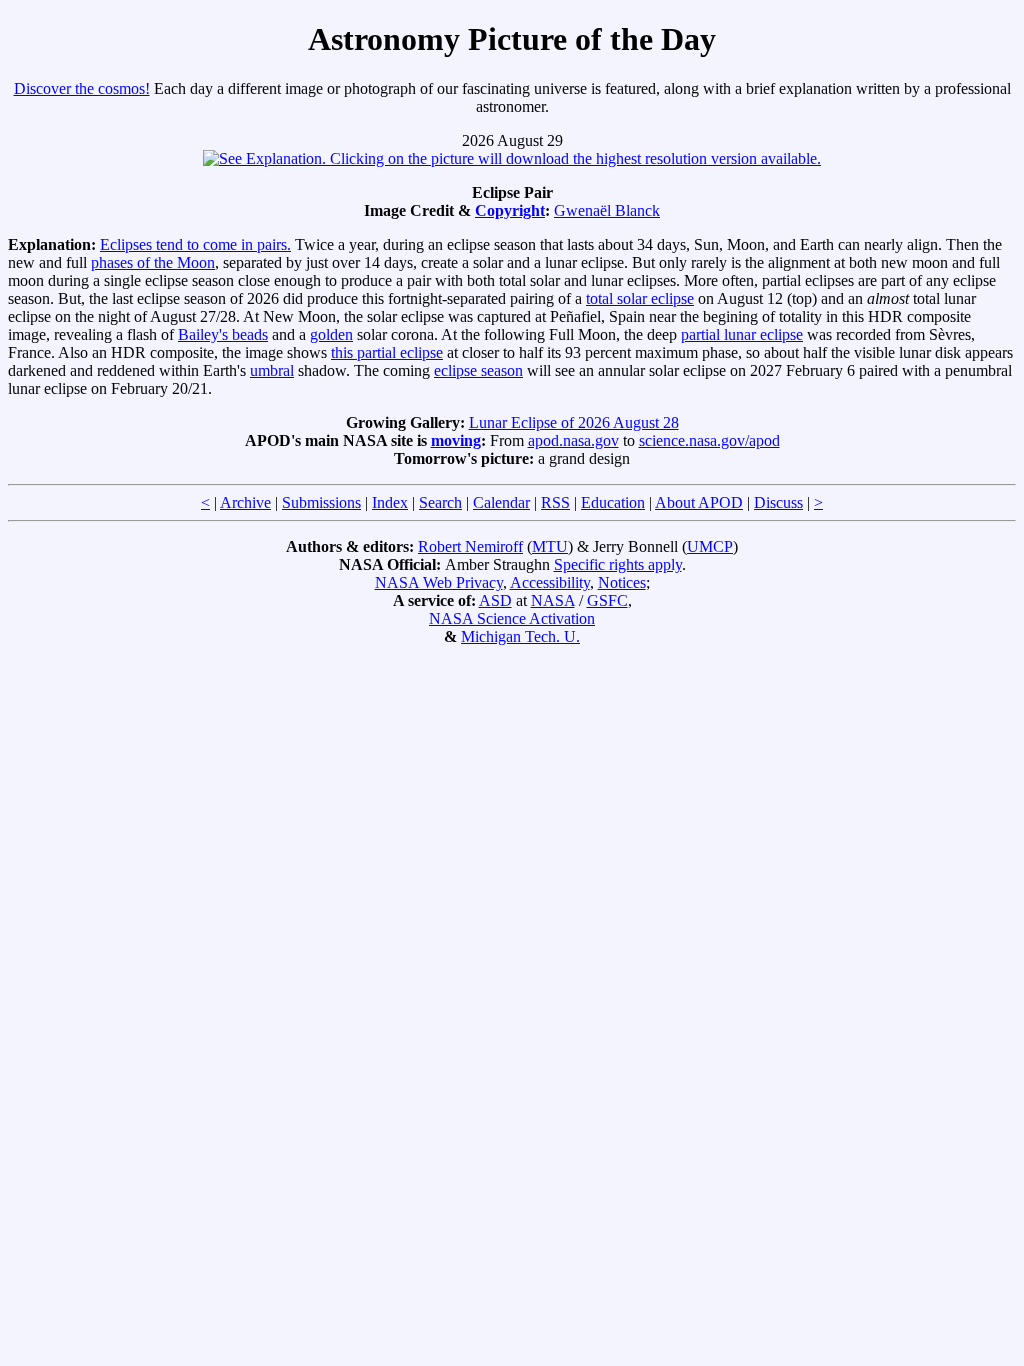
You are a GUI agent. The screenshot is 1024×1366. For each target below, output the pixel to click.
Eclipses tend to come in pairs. (195, 244)
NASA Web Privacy (439, 582)
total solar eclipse (640, 298)
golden (331, 334)
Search (440, 502)
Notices (622, 582)
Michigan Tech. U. (520, 636)
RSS (555, 502)
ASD (495, 600)
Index (390, 502)
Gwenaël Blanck (607, 210)
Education (613, 502)
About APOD (699, 502)
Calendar (501, 502)
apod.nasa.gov (573, 440)
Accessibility (550, 582)
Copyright (510, 210)
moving (456, 440)
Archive (245, 502)
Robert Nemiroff (470, 546)
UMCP (710, 546)
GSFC (607, 600)
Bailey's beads (223, 334)
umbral (272, 370)
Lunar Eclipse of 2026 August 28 (574, 422)
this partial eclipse (387, 352)
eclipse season (478, 370)
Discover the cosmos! (82, 88)
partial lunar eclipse (742, 334)
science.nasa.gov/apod (709, 440)
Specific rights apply (618, 564)
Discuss (778, 502)
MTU (550, 546)
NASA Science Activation (512, 618)
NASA (553, 600)
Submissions (321, 502)
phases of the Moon (153, 262)
